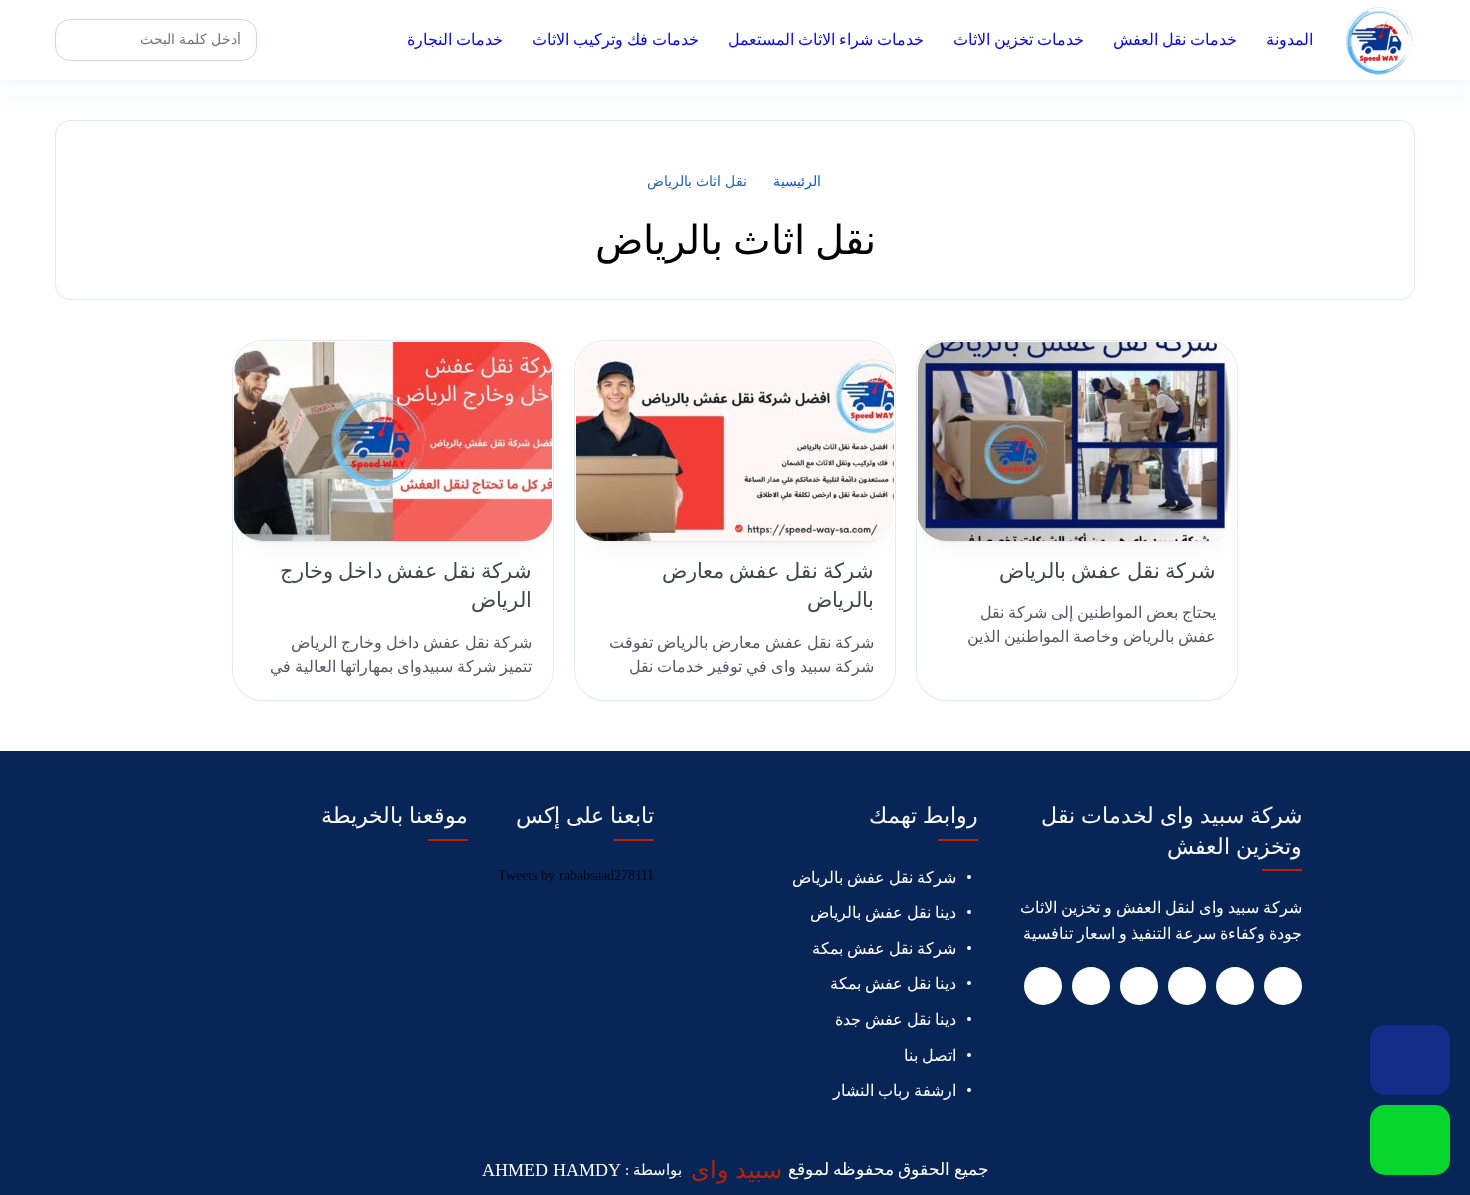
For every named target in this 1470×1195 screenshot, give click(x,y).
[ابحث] (76, 40)
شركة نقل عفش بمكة (884, 948)
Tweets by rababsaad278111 (576, 875)
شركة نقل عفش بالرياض (874, 877)
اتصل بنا (930, 1055)
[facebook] (1283, 986)
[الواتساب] (1410, 1140)
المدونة (1289, 39)
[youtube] (1187, 986)
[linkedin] (1139, 986)
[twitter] (1235, 986)
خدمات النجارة (455, 39)
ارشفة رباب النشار (894, 1090)
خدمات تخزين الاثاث (1018, 39)
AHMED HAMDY (551, 1170)
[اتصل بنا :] (1410, 1060)
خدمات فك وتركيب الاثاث (615, 39)
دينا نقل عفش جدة (895, 1019)
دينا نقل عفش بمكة (893, 983)
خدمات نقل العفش (1175, 39)
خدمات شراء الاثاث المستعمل (826, 39)
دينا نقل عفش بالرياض (883, 912)
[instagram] (1043, 986)
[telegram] (1091, 986)
